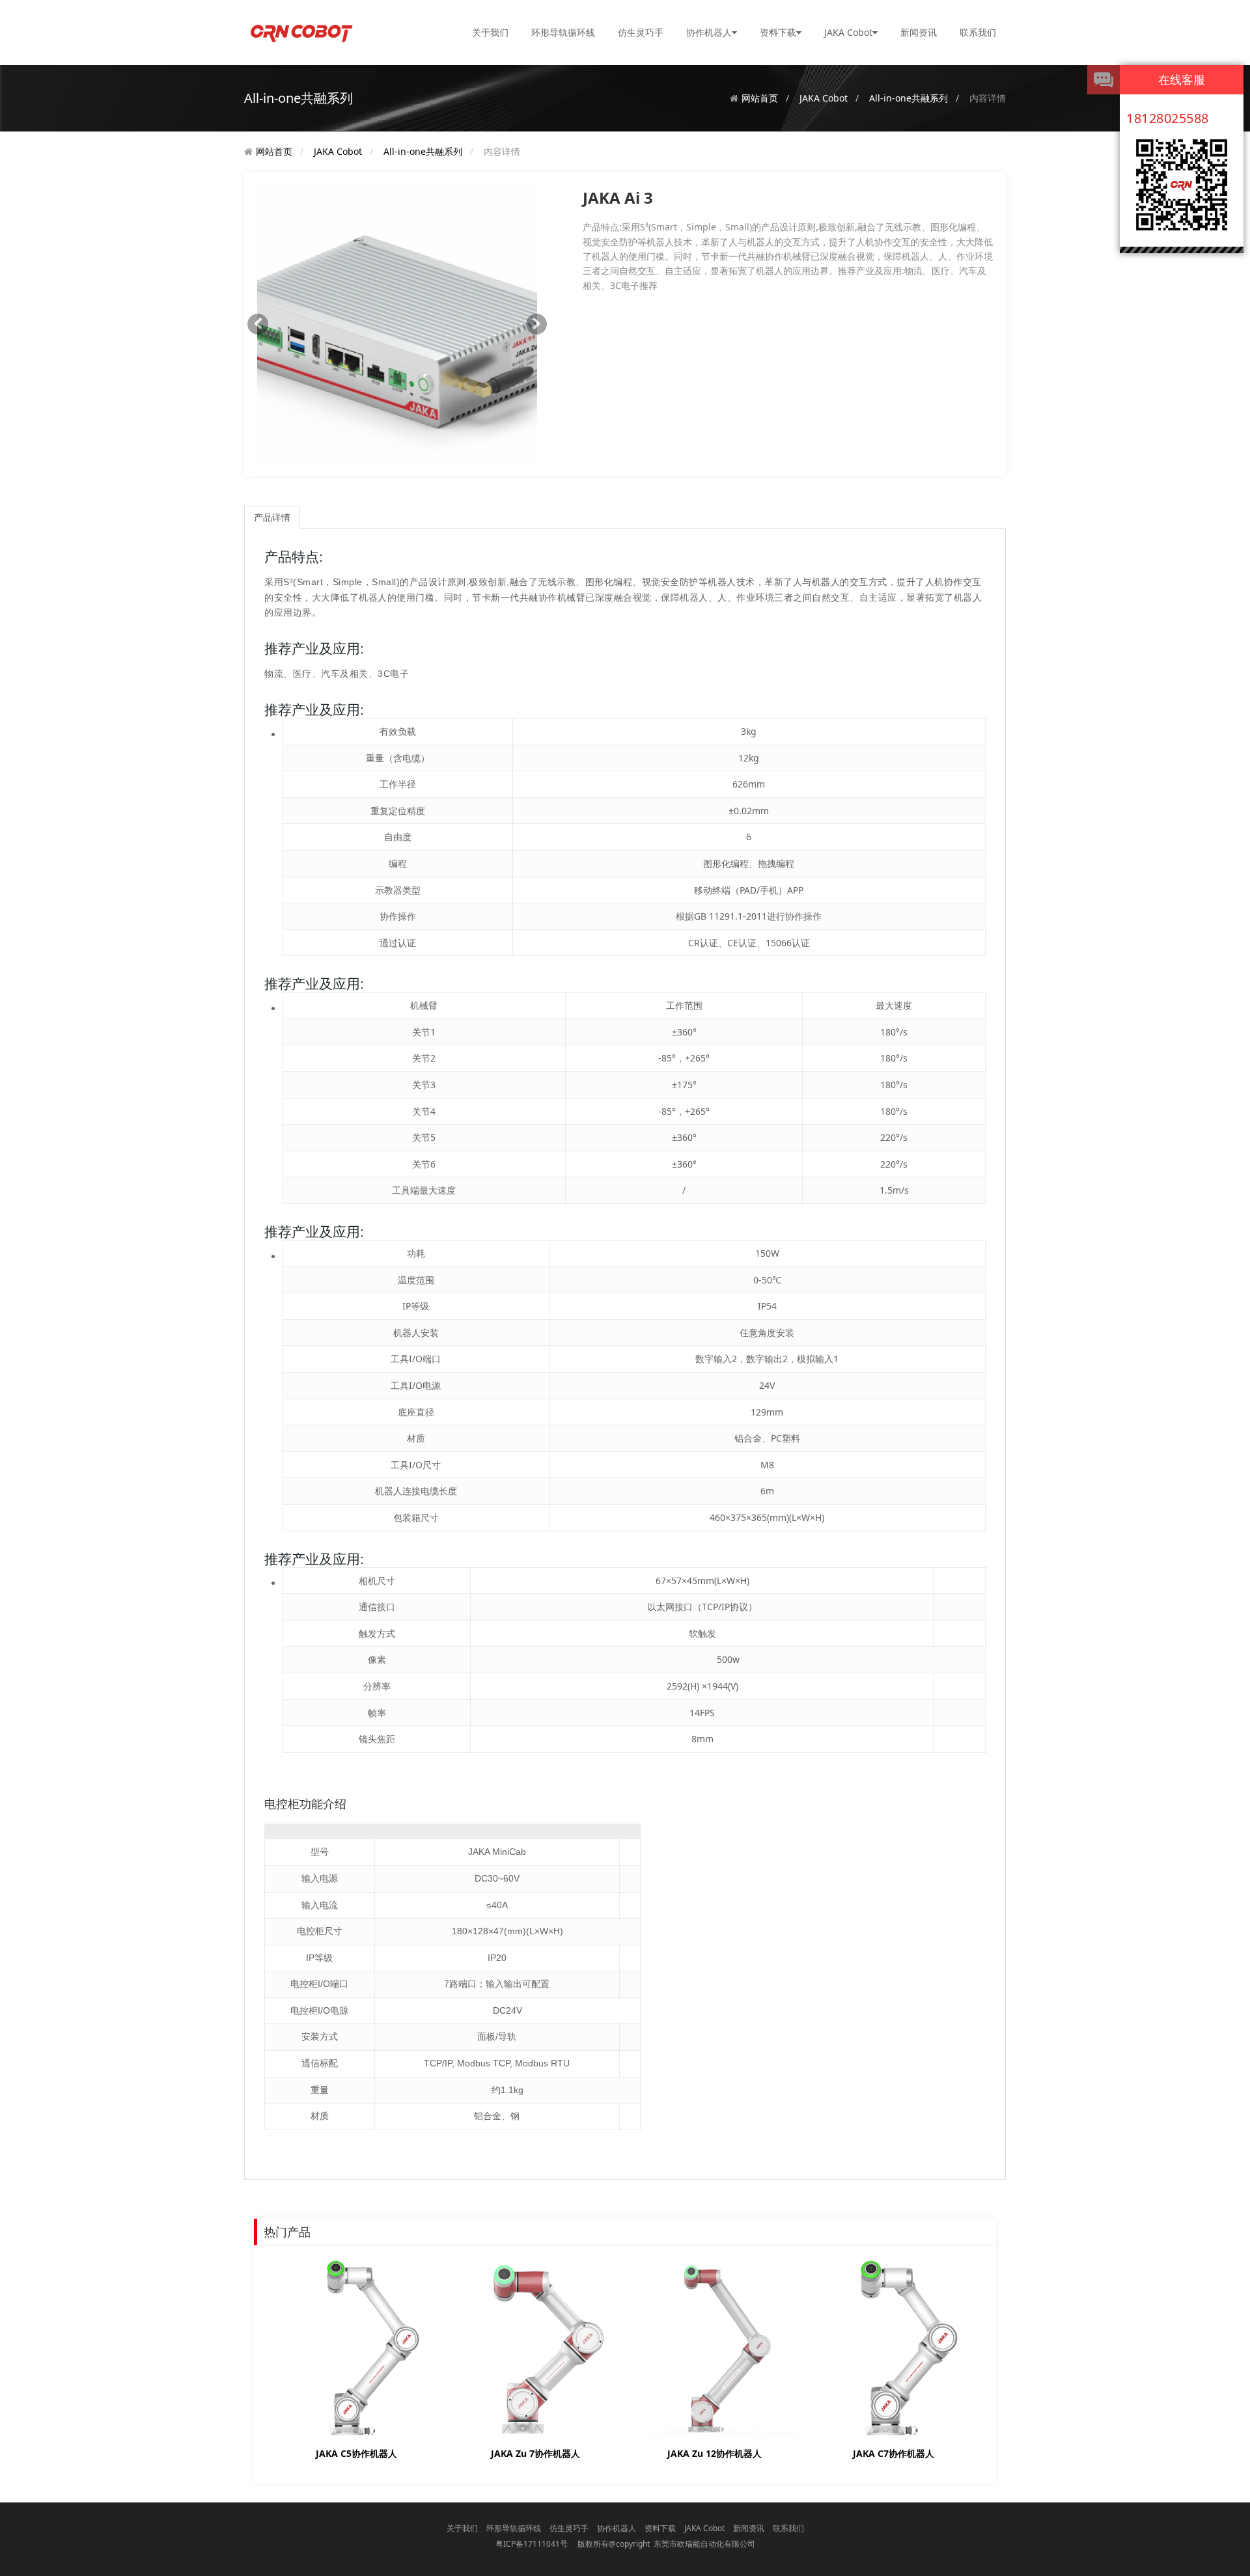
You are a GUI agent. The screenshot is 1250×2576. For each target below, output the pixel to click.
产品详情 (272, 517)
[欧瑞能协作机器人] (301, 32)
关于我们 (490, 32)
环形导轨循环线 (563, 32)
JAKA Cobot (848, 32)
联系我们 (978, 32)
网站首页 (760, 98)
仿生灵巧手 (641, 32)
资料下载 (778, 32)
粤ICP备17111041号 (532, 2544)
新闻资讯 (919, 32)
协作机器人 (709, 32)
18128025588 (1168, 118)
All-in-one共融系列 (909, 98)
